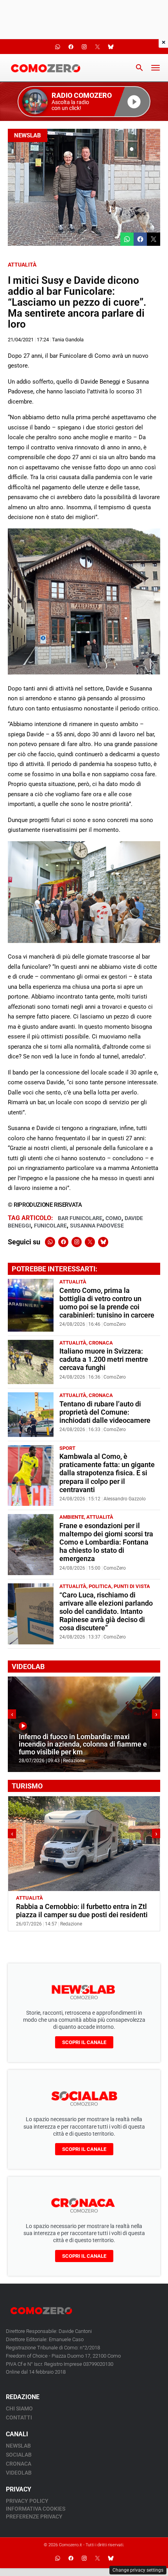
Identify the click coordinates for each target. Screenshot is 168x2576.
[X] (90, 1242)
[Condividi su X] (154, 239)
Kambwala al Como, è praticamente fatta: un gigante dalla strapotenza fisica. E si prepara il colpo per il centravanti (107, 1473)
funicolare (50, 1226)
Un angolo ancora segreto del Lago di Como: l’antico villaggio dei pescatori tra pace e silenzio (79, 1915)
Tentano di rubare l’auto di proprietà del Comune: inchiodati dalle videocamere (105, 1412)
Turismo (56, 1898)
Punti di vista (132, 1586)
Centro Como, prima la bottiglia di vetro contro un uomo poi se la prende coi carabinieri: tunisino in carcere (107, 1303)
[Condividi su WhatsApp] (127, 239)
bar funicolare (80, 1218)
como (113, 1218)
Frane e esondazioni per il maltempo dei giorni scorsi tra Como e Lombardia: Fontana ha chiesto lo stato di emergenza (106, 1542)
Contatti (19, 2417)
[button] (84, 102)
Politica (100, 1586)
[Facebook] (63, 1242)
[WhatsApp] (50, 1242)
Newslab (28, 135)
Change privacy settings (138, 2570)
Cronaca (101, 1343)
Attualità (22, 265)
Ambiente (72, 1517)
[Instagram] (77, 1242)
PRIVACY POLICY (27, 2501)
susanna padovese (97, 1226)
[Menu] (155, 68)
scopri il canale (84, 2042)
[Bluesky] (103, 1242)
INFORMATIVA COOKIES (36, 2509)
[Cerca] (139, 68)
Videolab (19, 2473)
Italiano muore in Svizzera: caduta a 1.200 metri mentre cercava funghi (104, 1359)
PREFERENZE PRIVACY (34, 2517)
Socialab (19, 2455)
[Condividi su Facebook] (140, 239)
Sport (67, 1448)
